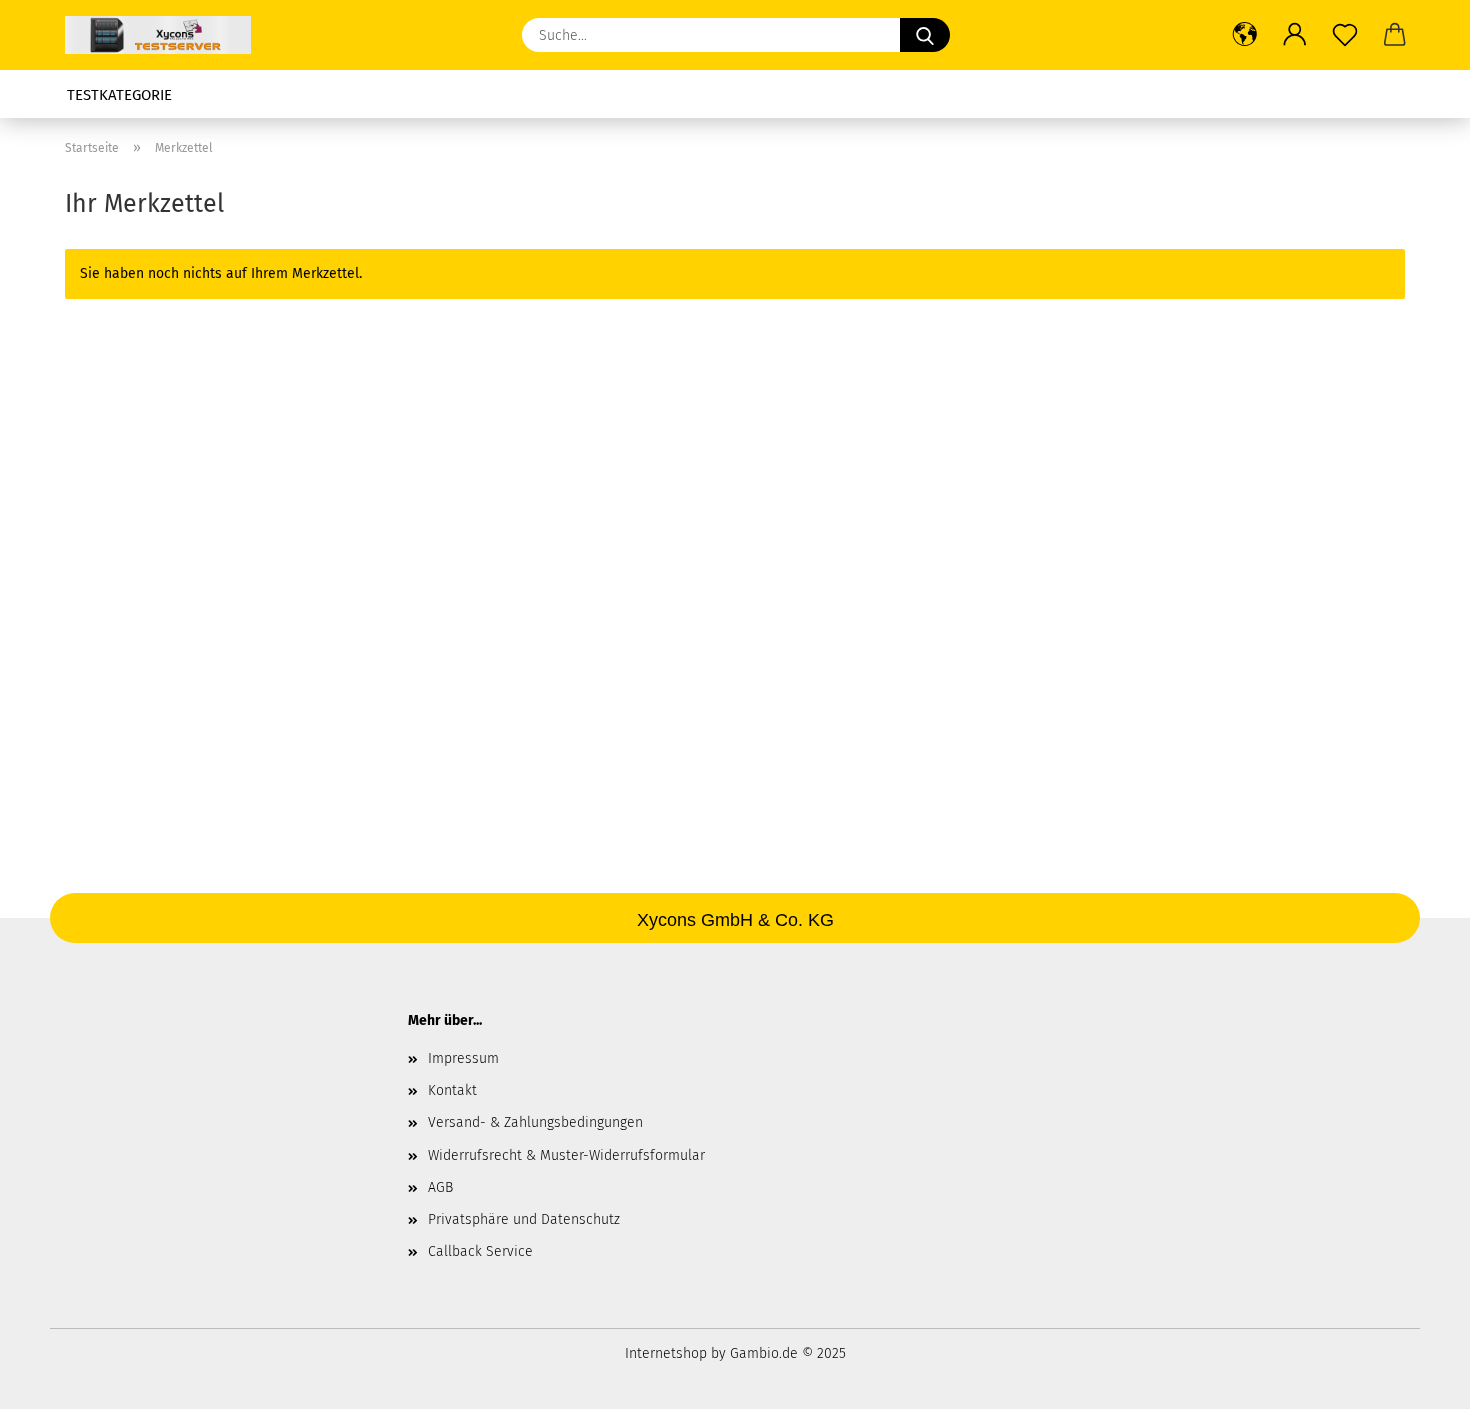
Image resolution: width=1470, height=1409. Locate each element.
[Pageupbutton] (1415, 1379)
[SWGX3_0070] (165, 35)
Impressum (463, 1058)
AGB (440, 1187)
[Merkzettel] (1345, 35)
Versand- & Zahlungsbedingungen (535, 1122)
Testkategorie (119, 95)
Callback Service (480, 1251)
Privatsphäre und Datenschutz (524, 1219)
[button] (1245, 35)
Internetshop (666, 1353)
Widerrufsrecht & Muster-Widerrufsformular (566, 1155)
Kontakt (452, 1090)
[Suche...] (925, 35)
